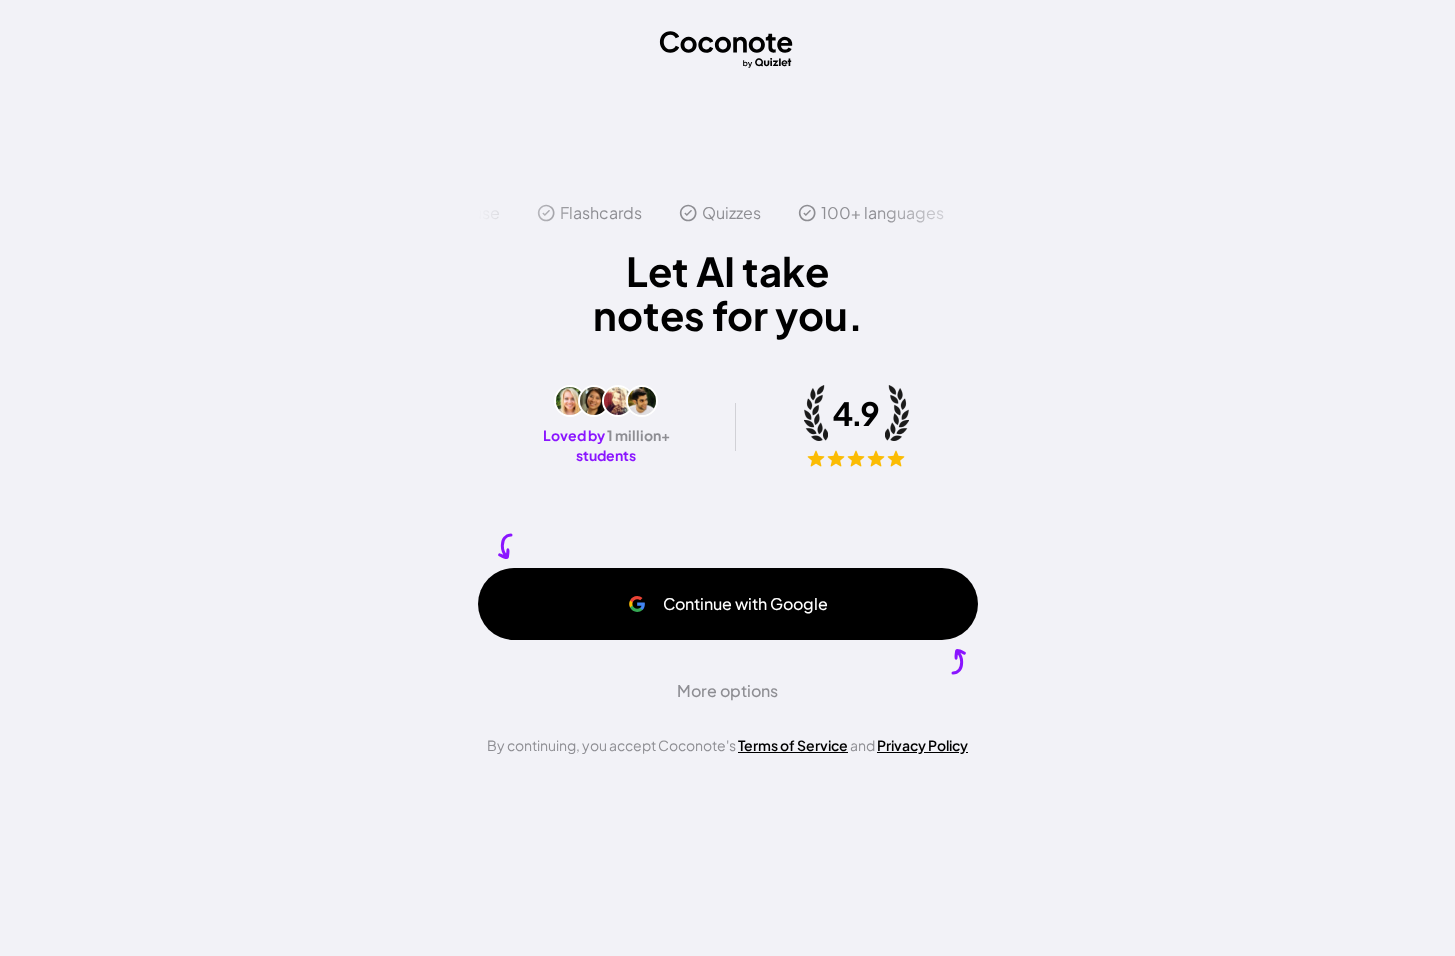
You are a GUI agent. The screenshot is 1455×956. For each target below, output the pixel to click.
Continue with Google (745, 603)
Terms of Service (793, 745)
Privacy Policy (922, 745)
